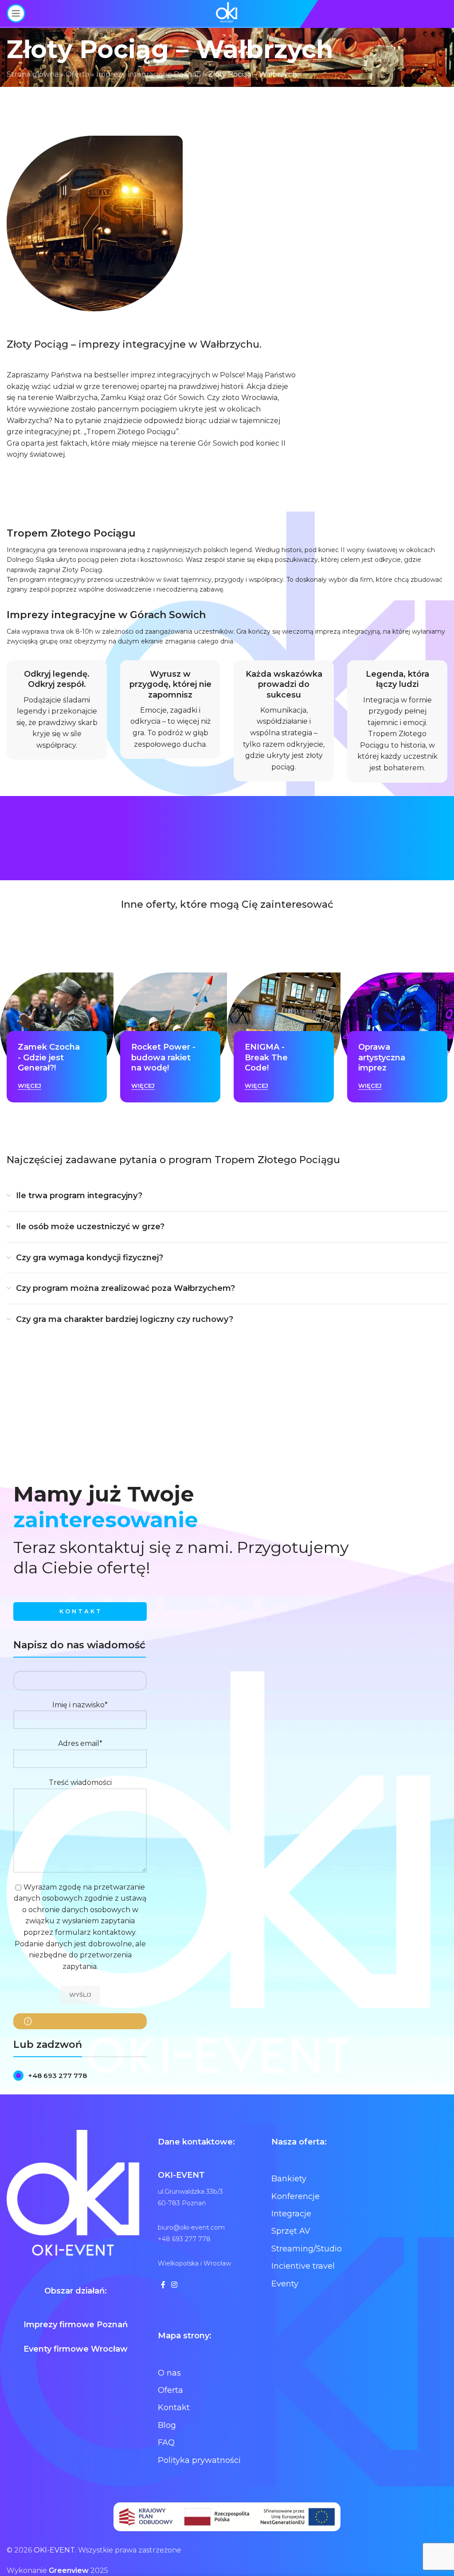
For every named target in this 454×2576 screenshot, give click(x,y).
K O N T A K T (80, 1611)
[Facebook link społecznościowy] (163, 2285)
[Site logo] (227, 13)
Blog (167, 2425)
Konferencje (295, 2196)
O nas (169, 2373)
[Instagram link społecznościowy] (174, 2285)
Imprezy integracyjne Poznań (149, 74)
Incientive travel (303, 2266)
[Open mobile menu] (16, 13)
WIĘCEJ (29, 1086)
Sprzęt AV (291, 2231)
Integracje (291, 2214)
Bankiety (289, 2179)
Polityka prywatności (199, 2460)
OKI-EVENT (54, 2550)
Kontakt (174, 2407)
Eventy (285, 2284)
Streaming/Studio (307, 2249)
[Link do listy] (80, 2076)
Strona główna (33, 74)
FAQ (166, 2443)
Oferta (77, 74)
